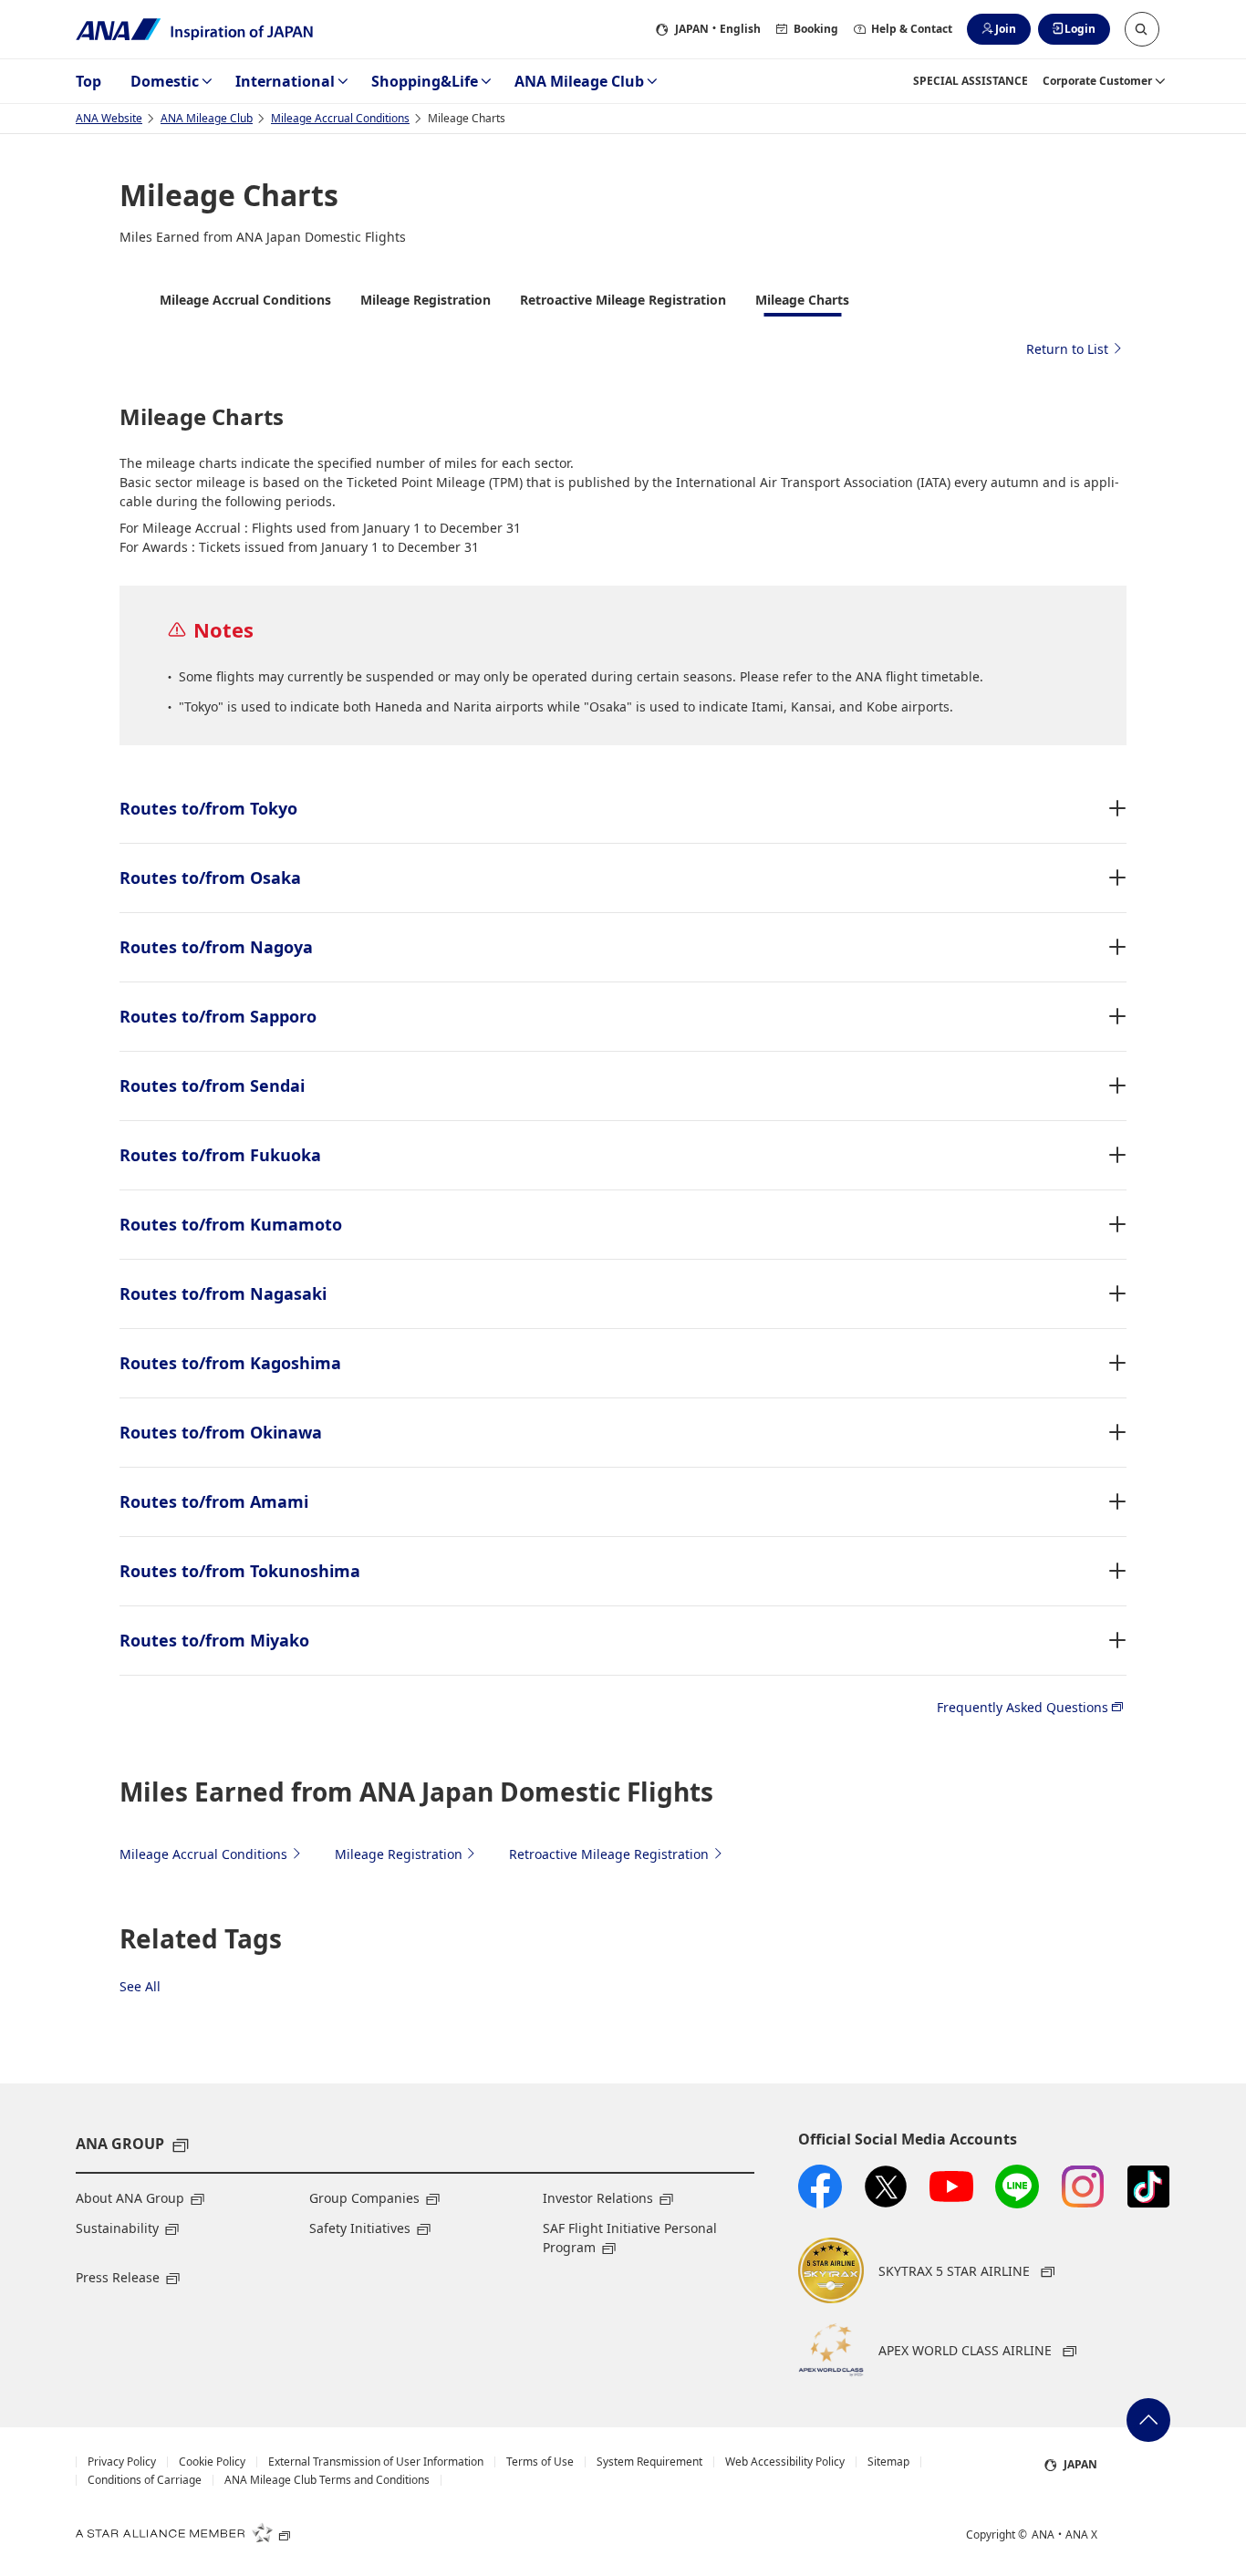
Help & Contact (912, 29)
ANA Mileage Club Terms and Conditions (327, 2480)
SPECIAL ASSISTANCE (971, 81)
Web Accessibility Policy (785, 2462)
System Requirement (649, 2462)
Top (88, 81)
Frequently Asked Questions (1023, 1707)
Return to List (1067, 349)
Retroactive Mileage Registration (609, 1854)
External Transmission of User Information (376, 2462)
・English (718, 29)
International (285, 81)
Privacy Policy (122, 2462)
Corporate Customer (1097, 81)
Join (1006, 29)
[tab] (245, 303)
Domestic (165, 81)
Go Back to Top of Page (1148, 2420)
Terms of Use (540, 2462)
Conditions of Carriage (145, 2480)
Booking (816, 29)
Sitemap (888, 2462)
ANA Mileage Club (579, 81)
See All (140, 1986)
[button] (1142, 29)
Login (1080, 29)
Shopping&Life (425, 81)
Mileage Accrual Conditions (340, 118)
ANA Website (109, 118)
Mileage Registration (399, 1854)
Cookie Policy (212, 2462)
